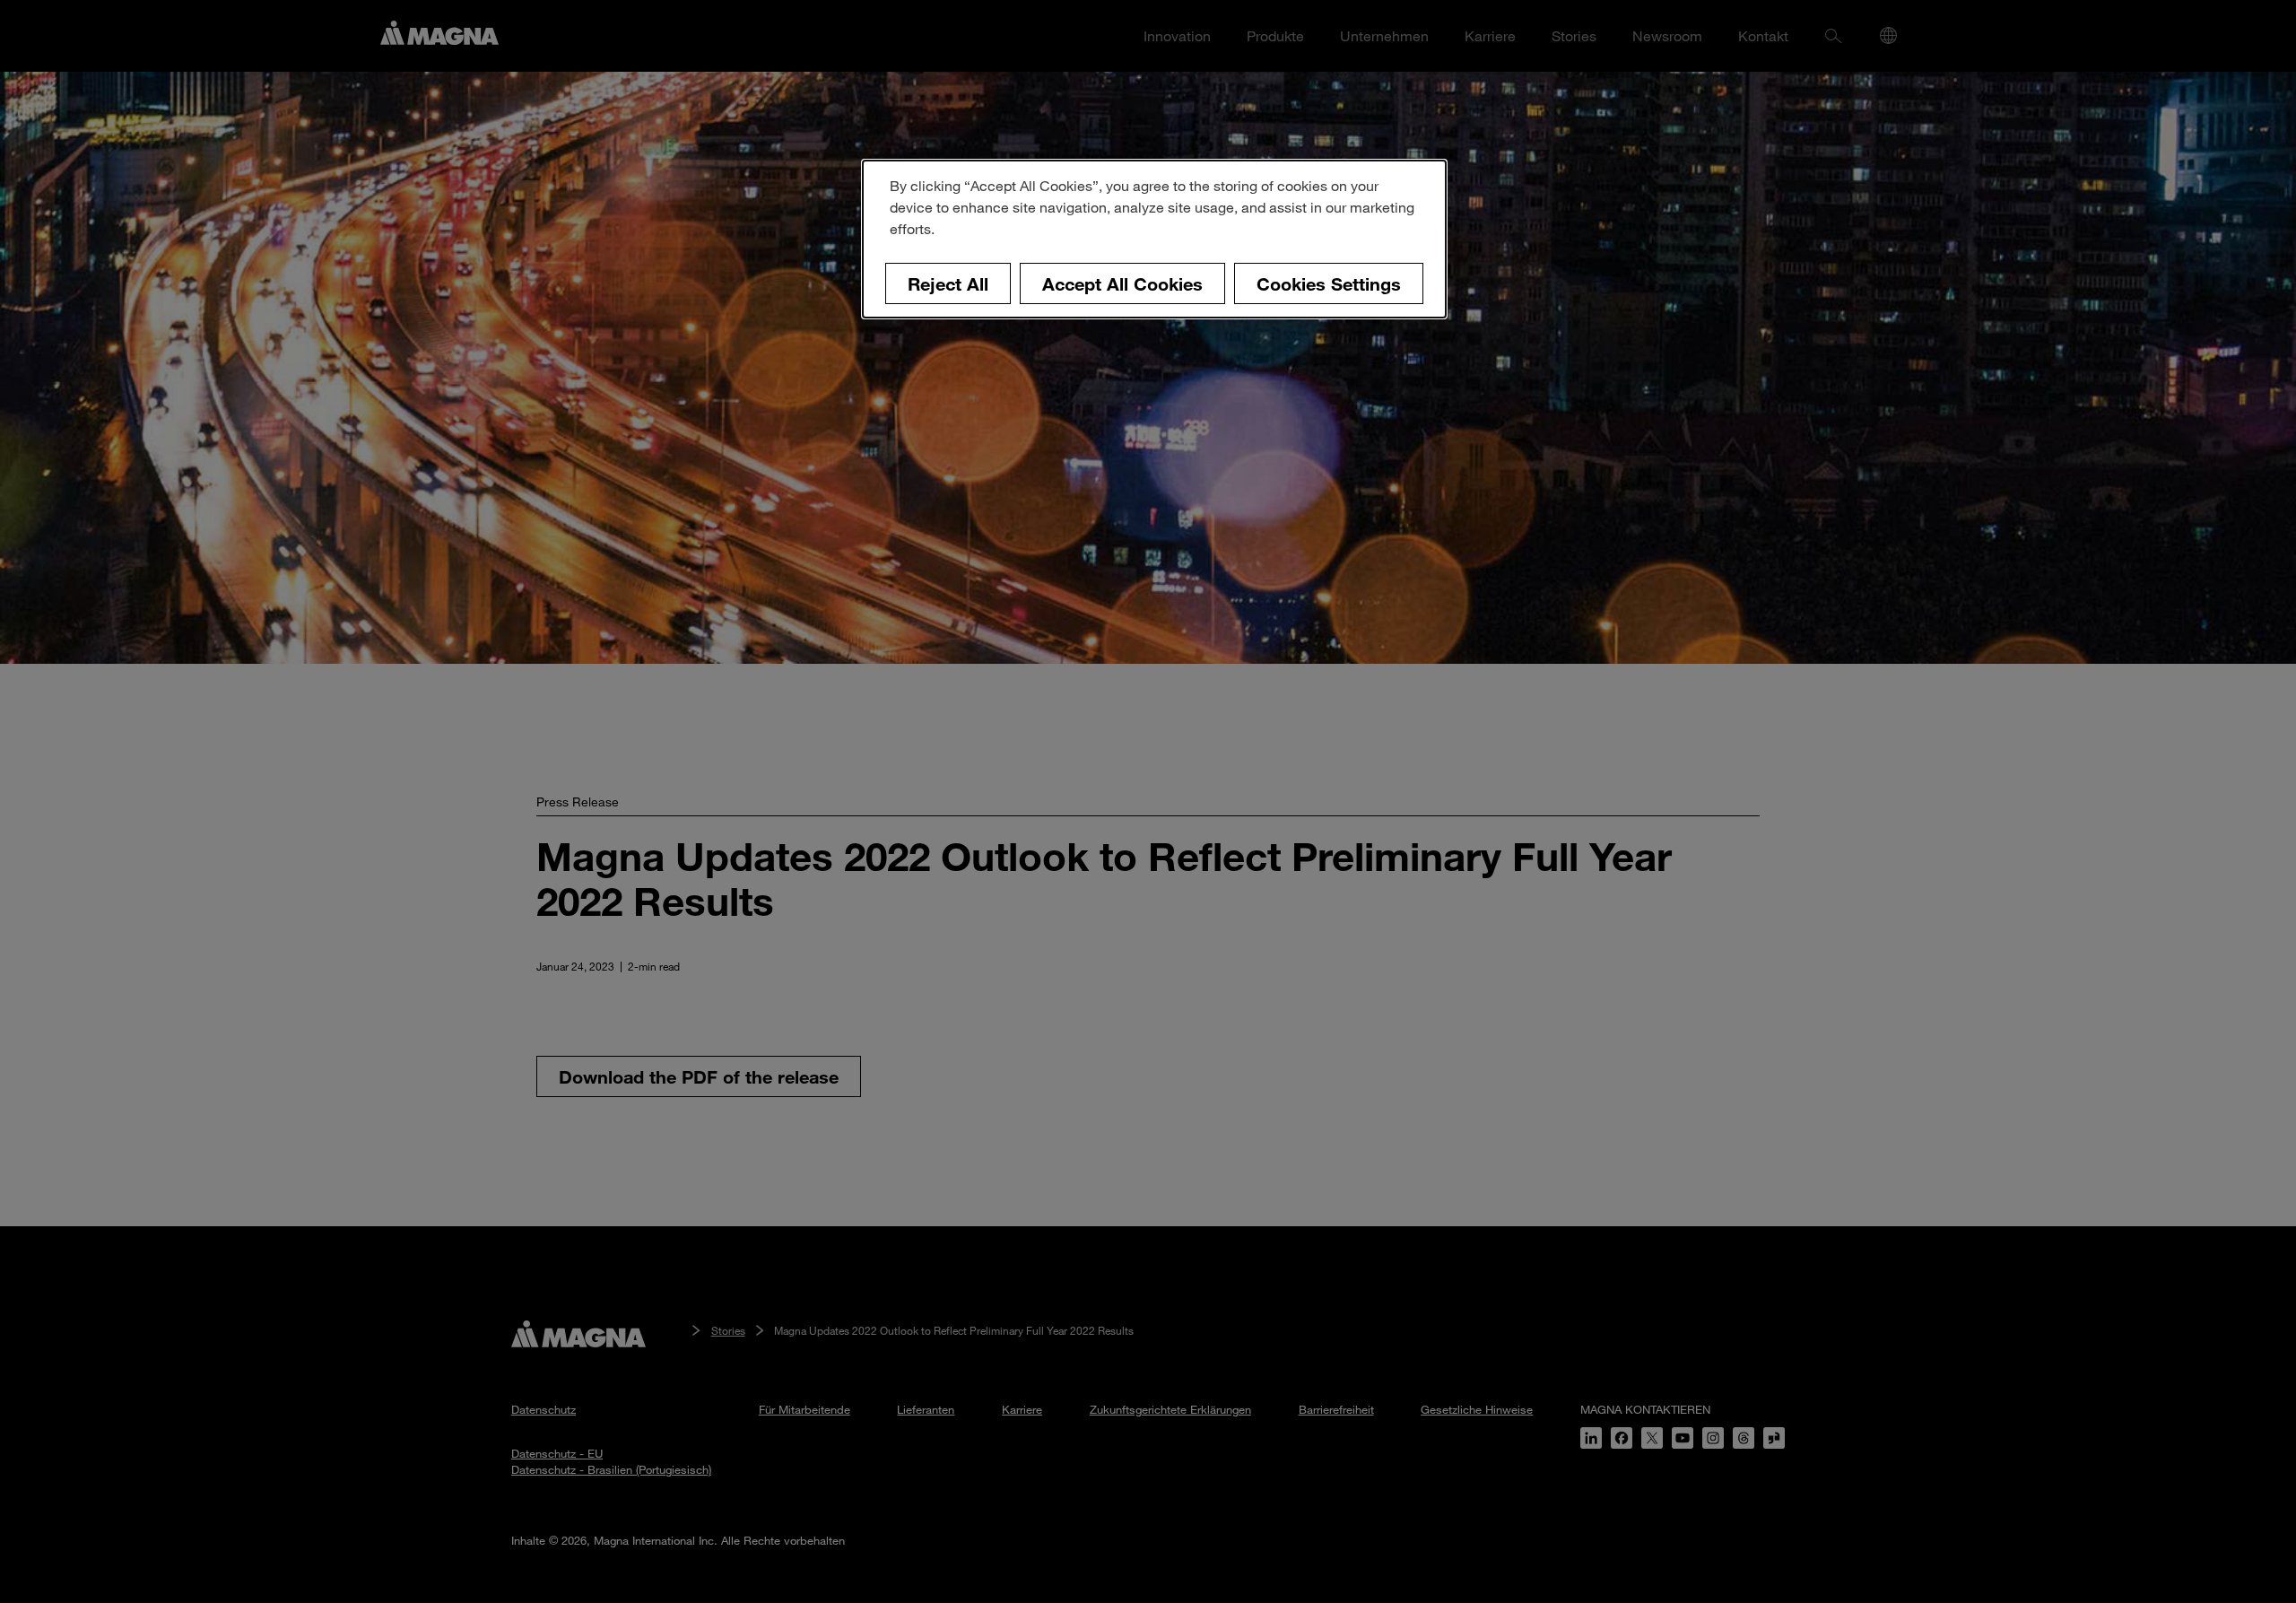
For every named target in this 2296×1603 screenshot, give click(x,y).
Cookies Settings (1329, 283)
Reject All (948, 283)
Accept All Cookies (1122, 283)
